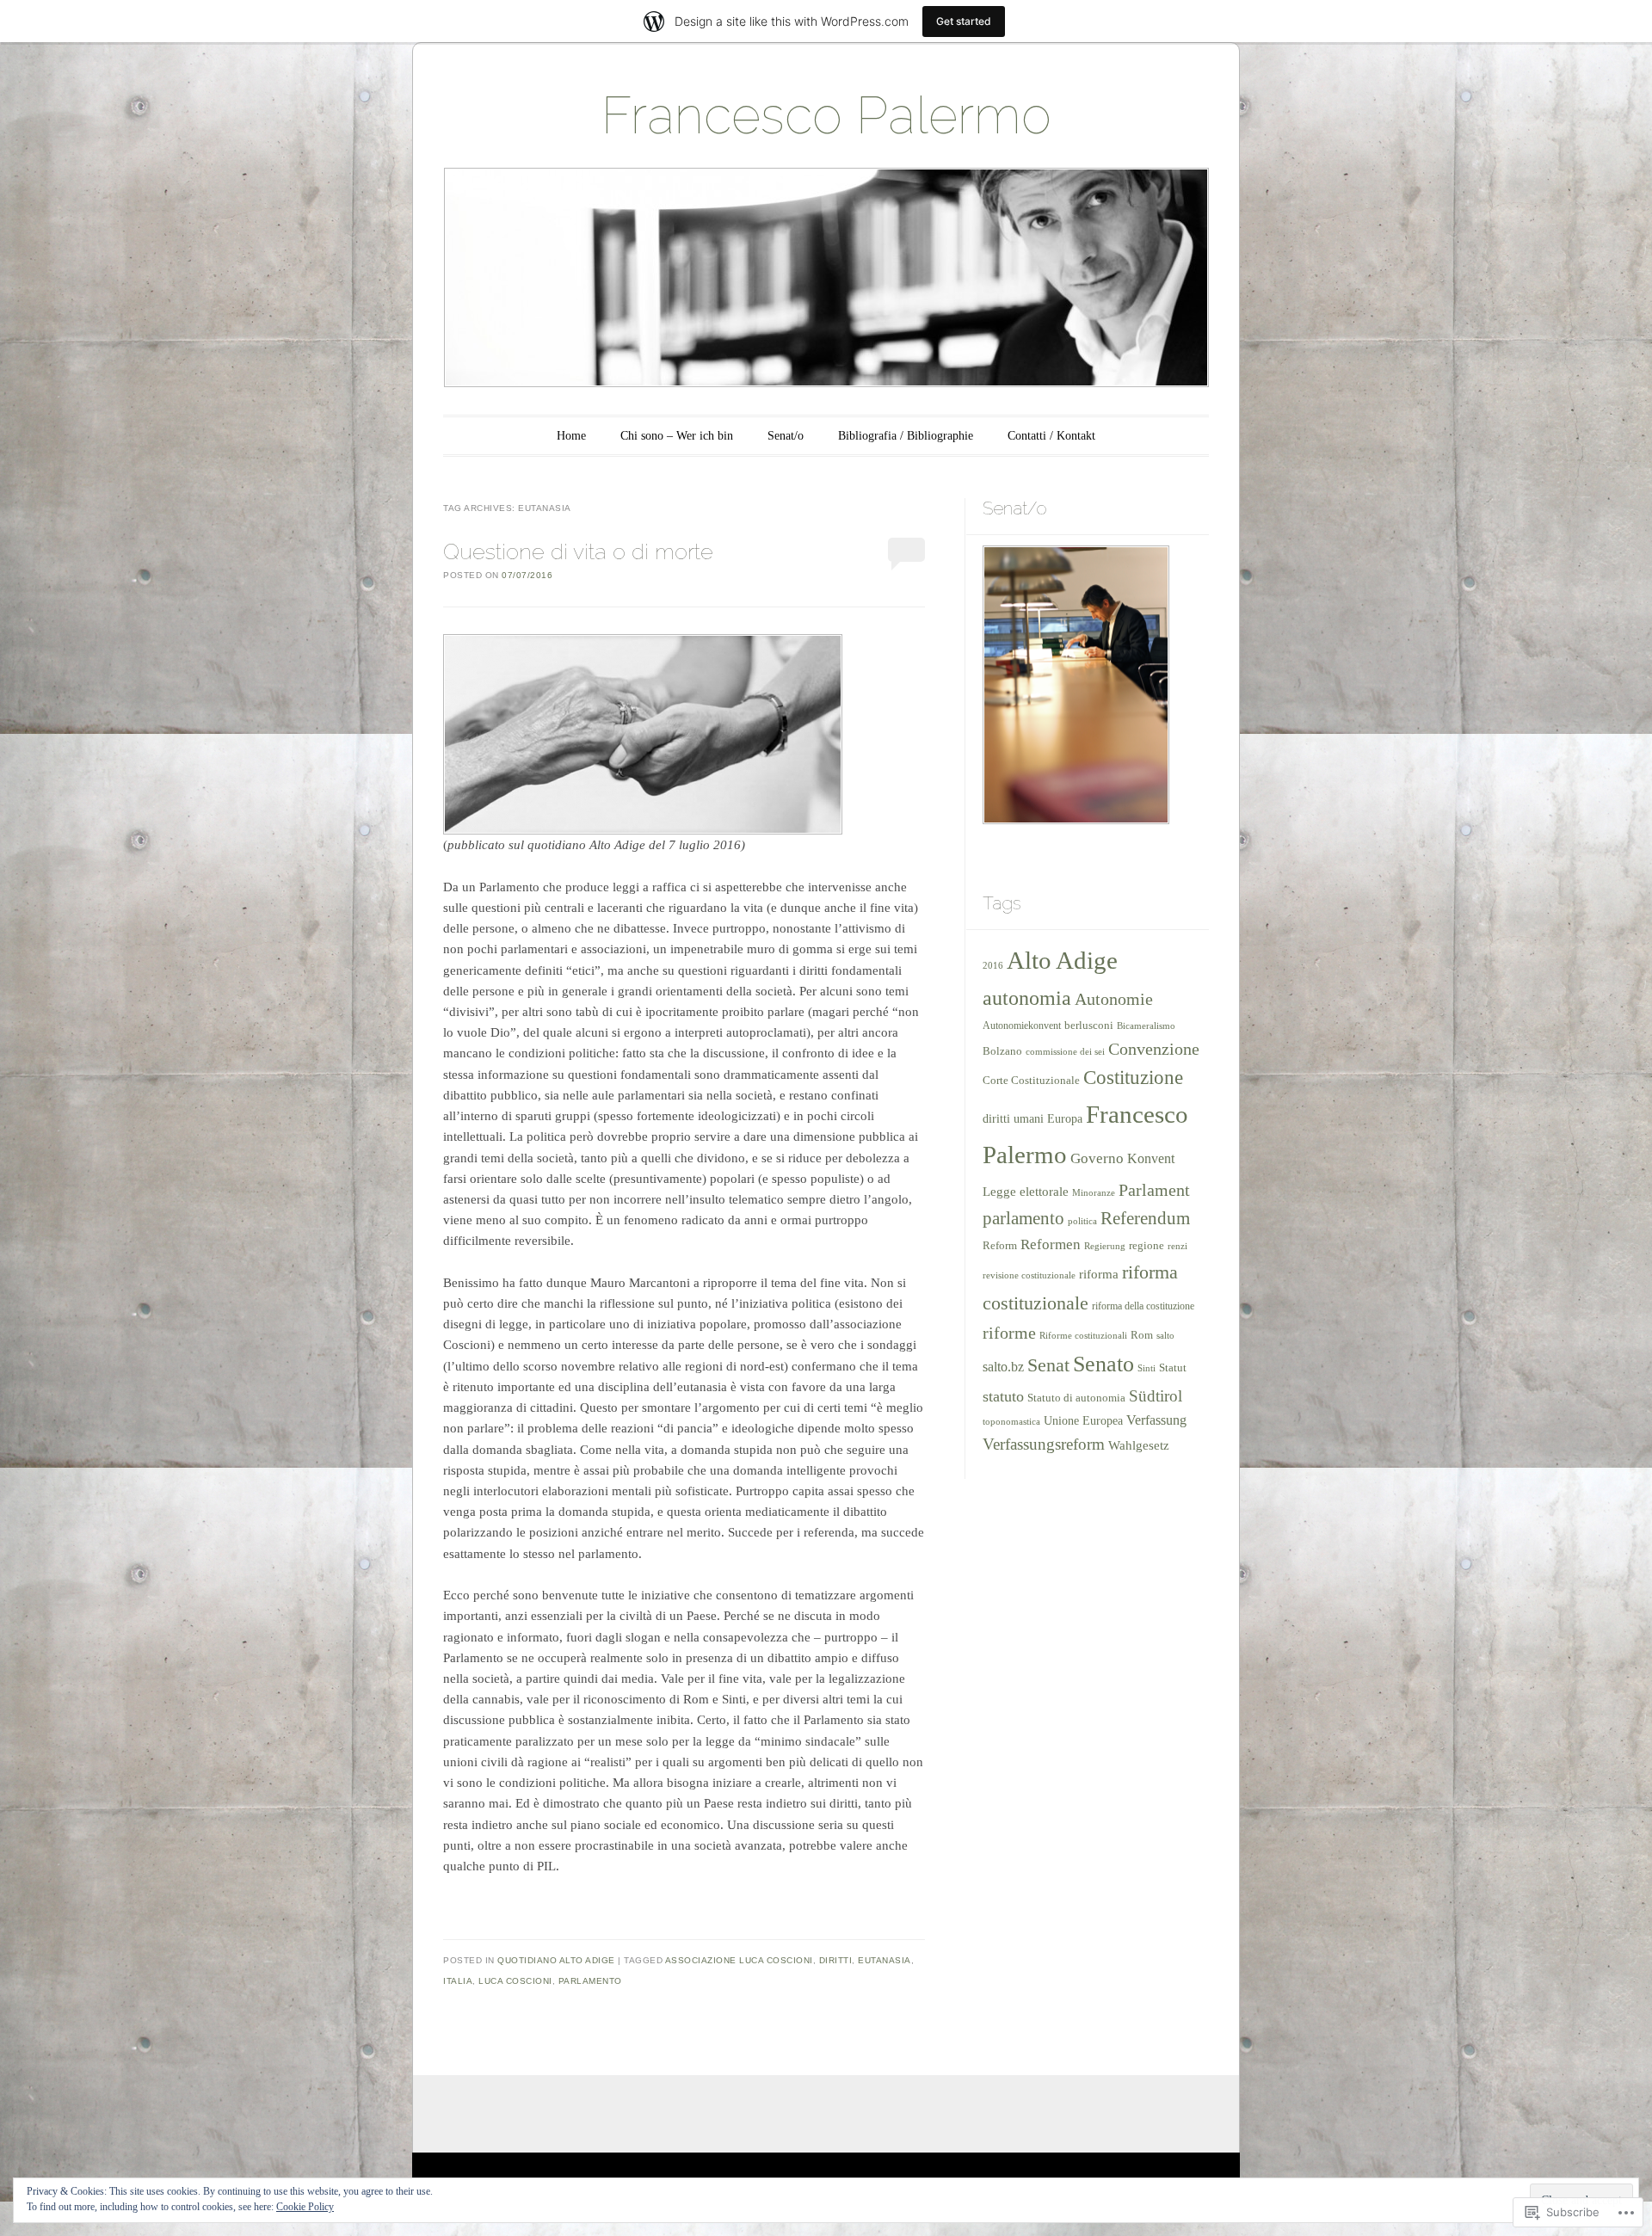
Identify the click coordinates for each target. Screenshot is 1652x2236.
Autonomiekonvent (1022, 1026)
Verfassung (1156, 1420)
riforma (1099, 1274)
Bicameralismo (1146, 1026)
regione (1147, 1246)
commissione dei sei (1065, 1051)
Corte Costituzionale (1031, 1081)
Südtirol (1156, 1396)
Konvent (1151, 1158)
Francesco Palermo (826, 115)
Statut (1173, 1367)
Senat (1048, 1365)
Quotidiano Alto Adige (556, 1960)
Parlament (1154, 1190)
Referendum (1145, 1218)
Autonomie (1114, 999)
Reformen (1051, 1244)
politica (1082, 1221)
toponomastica (1011, 1422)
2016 (993, 965)
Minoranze (1094, 1192)
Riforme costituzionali (1083, 1335)
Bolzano (1002, 1051)
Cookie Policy (305, 2207)
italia (458, 1981)
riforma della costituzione (1143, 1306)
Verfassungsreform (1044, 1444)
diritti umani (1013, 1118)
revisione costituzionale (1029, 1275)
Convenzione (1154, 1049)
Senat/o (786, 436)
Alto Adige (1062, 960)
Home (571, 436)
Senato (1103, 1364)
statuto (1003, 1396)
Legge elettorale (1026, 1191)
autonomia (1027, 998)
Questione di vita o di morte (578, 551)
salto (1165, 1335)
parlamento (590, 1981)
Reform (1000, 1245)
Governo (1097, 1158)
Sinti (1147, 1368)
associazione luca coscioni (739, 1960)
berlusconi (1089, 1025)
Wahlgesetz (1139, 1445)
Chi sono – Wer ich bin (677, 436)
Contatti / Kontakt (1051, 436)
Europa (1065, 1118)
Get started (964, 21)
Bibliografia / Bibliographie (906, 436)
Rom (1142, 1335)
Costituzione (1133, 1078)
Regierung (1105, 1246)
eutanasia (885, 1960)
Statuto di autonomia (1076, 1398)
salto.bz (1003, 1367)
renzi (1177, 1246)
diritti (836, 1960)
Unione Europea (1083, 1421)
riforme (1009, 1333)
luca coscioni (515, 1981)
